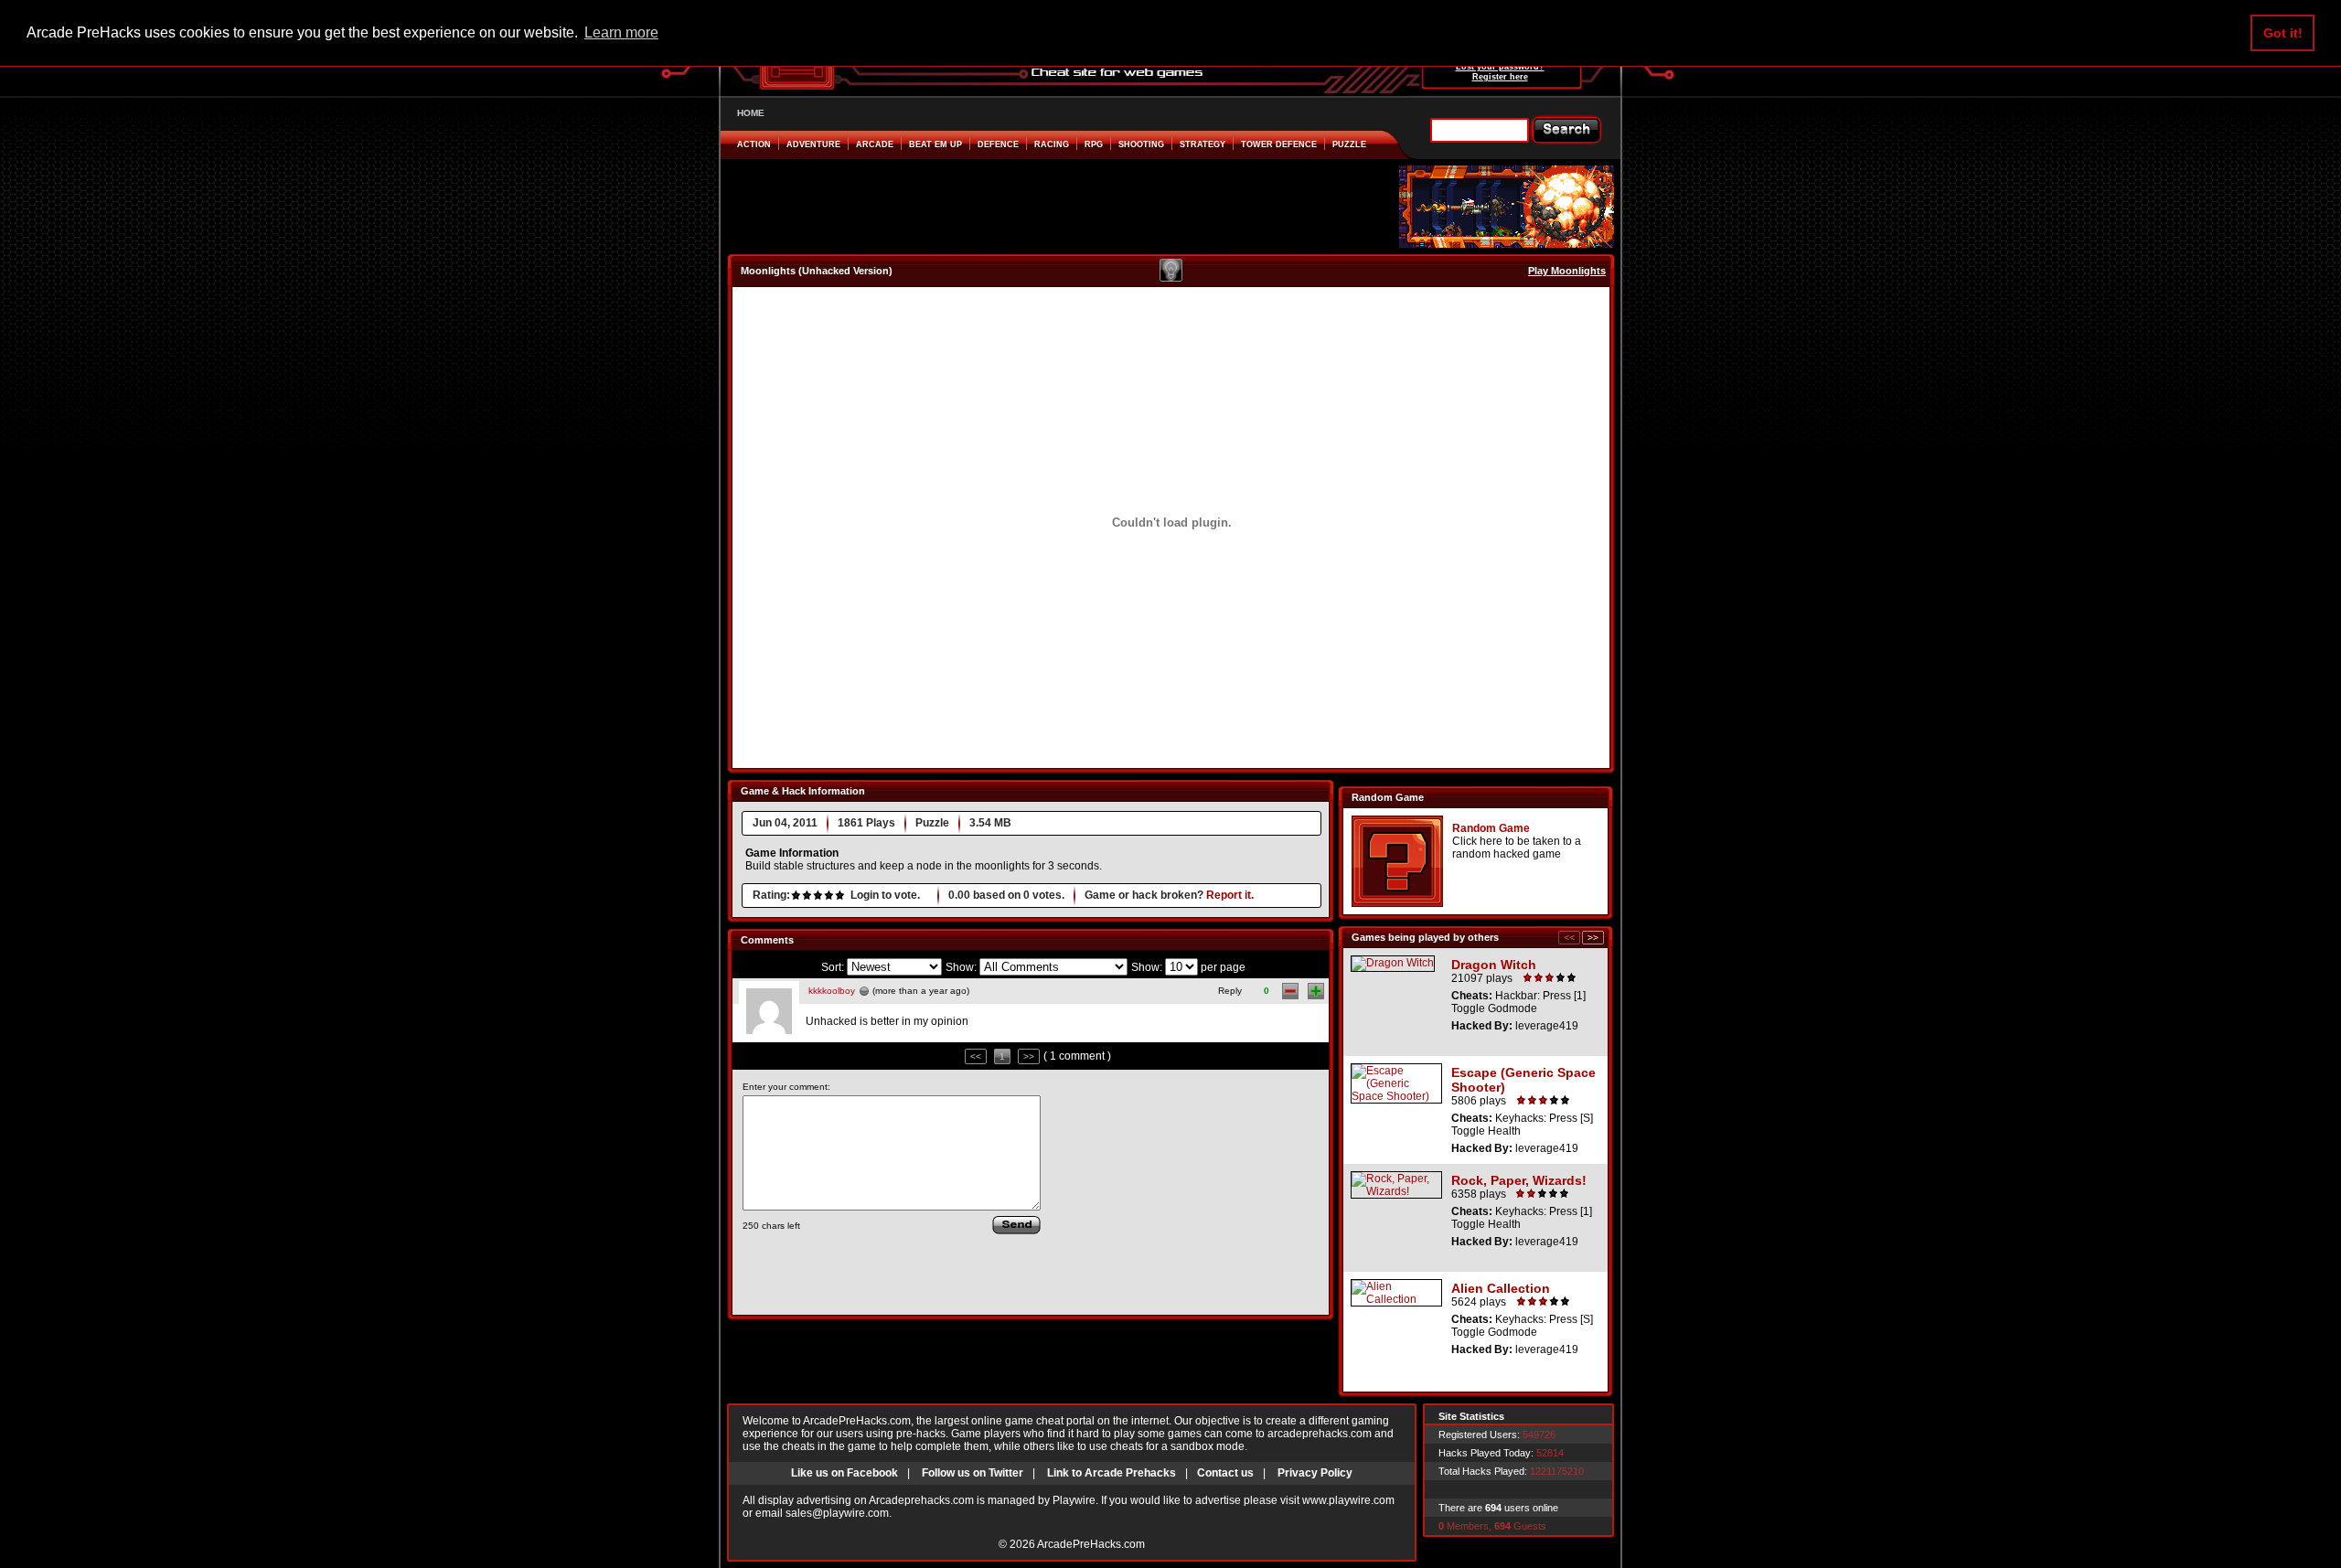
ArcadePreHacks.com (1091, 1544)
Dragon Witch (1494, 965)
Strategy (1203, 144)
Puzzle (1349, 144)
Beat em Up (935, 144)
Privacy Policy (1315, 1473)
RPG (1094, 144)
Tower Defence (1279, 144)
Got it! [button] (2283, 33)
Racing (1052, 144)
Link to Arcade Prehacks (1112, 1473)
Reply (1230, 991)
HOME (751, 113)
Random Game (1491, 828)
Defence (998, 144)
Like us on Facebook (844, 1473)
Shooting (1141, 144)
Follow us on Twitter (973, 1473)
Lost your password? (1500, 67)
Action (754, 144)
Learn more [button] (621, 32)
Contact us (1225, 1473)
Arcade (875, 144)
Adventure (813, 144)
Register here (1500, 77)
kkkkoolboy (832, 991)
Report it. (1230, 895)
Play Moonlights (1567, 271)
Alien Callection (1501, 1288)
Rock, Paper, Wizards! (1519, 1180)
